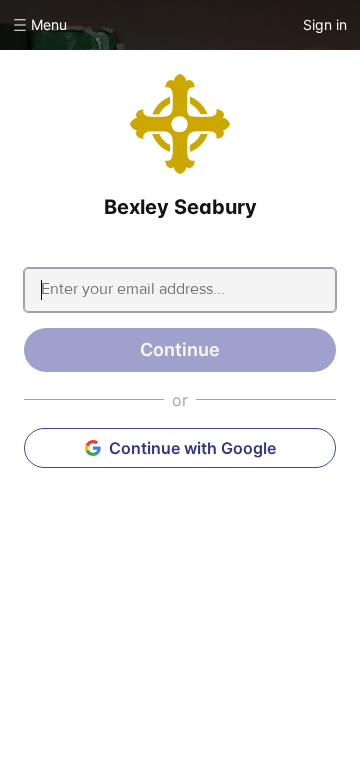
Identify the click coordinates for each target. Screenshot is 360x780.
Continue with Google (192, 448)
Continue (180, 349)
